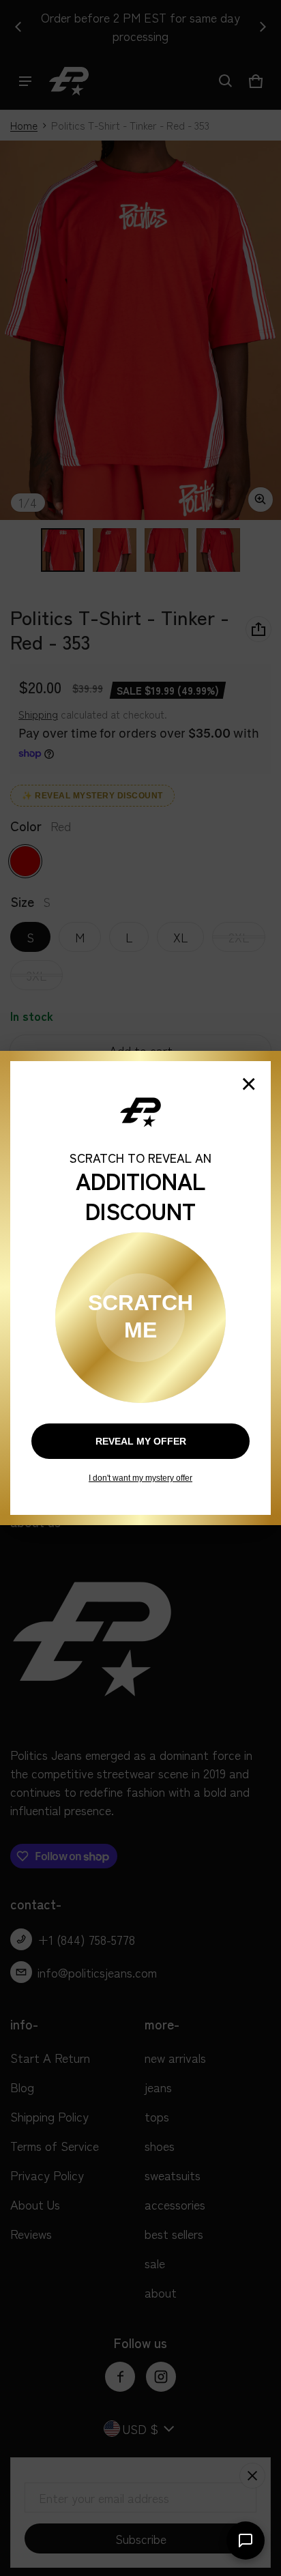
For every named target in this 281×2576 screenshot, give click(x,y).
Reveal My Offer (141, 1441)
